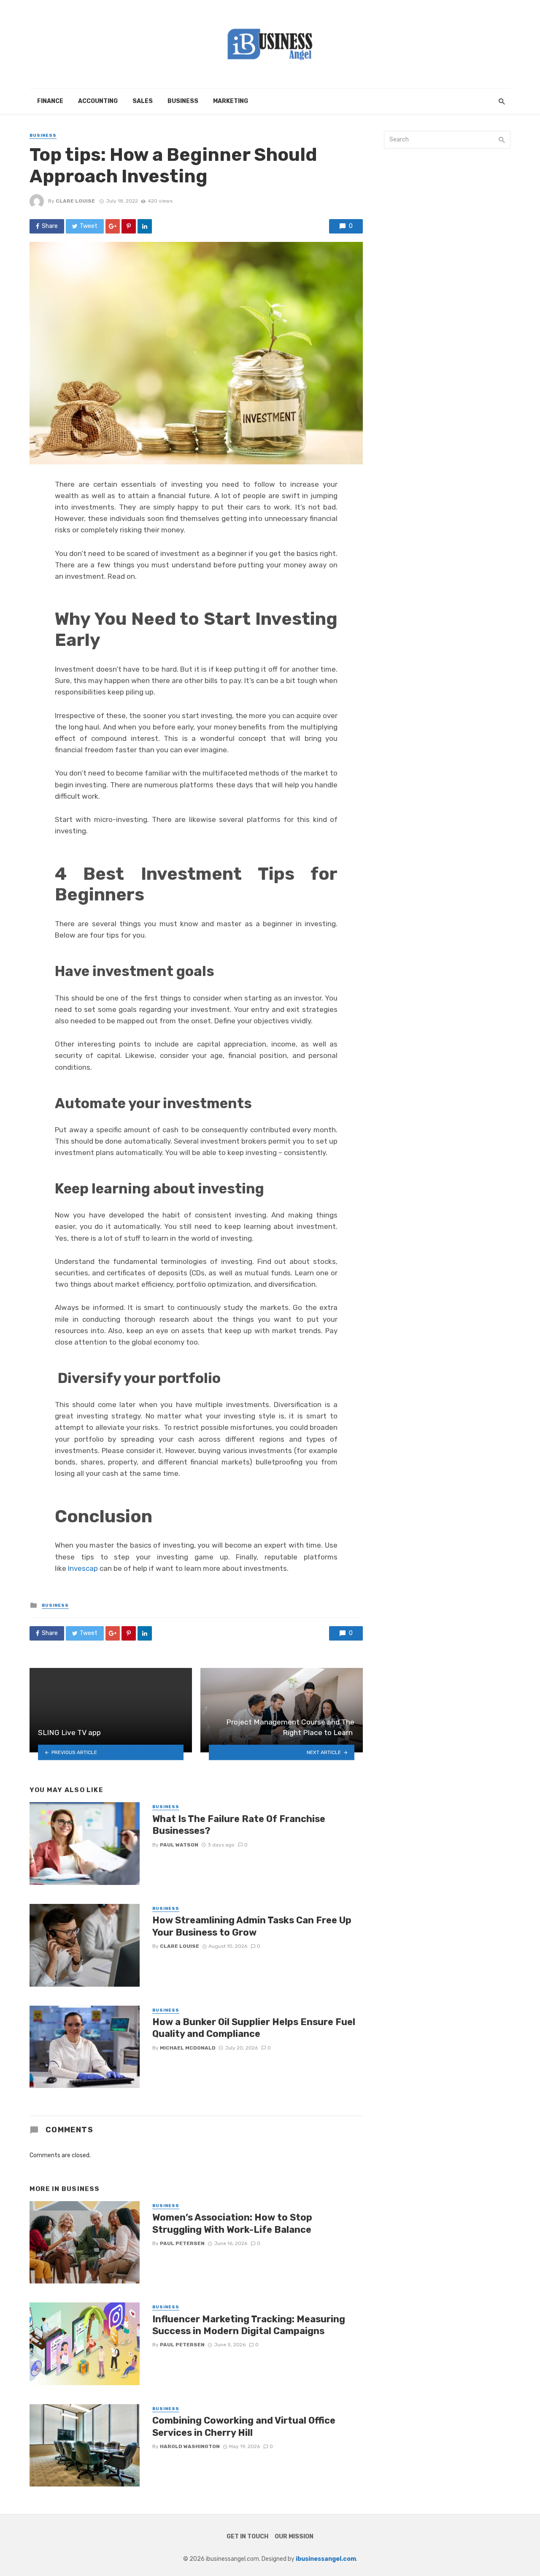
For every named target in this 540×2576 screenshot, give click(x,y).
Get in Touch (247, 2537)
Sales (143, 101)
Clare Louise (75, 201)
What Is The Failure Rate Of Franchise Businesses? (239, 1825)
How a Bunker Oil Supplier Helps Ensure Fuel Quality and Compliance (254, 2028)
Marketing (231, 101)
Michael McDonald (188, 2048)
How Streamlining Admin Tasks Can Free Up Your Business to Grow (252, 1926)
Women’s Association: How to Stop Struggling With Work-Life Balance (232, 2223)
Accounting (98, 101)
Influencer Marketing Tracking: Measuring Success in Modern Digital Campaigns (249, 2325)
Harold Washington (190, 2446)
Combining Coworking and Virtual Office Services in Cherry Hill (244, 2426)
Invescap (83, 1568)
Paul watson (179, 1845)
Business (183, 101)
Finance (50, 101)
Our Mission (294, 2537)
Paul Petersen (182, 2243)
